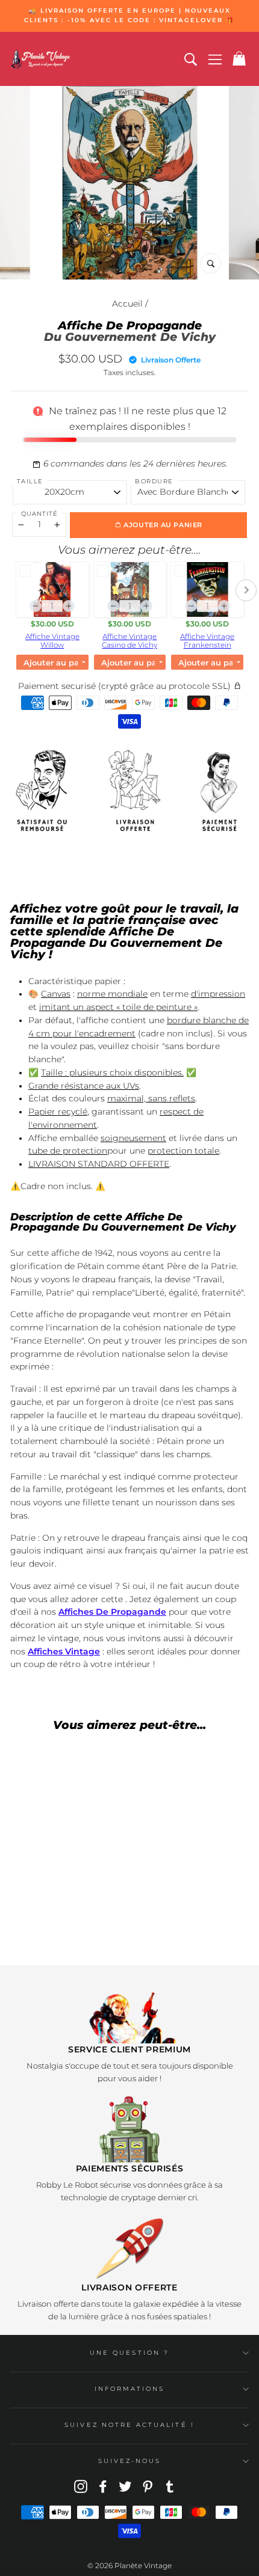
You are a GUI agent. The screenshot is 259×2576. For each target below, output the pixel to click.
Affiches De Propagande (112, 1612)
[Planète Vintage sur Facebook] (103, 2486)
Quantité (39, 514)
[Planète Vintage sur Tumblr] (170, 2486)
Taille (30, 481)
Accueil (127, 304)
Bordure (154, 481)
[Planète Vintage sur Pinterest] (148, 2486)
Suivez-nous (130, 2461)
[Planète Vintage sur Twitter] (125, 2486)
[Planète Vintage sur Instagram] (81, 2486)
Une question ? (129, 2353)
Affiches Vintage (64, 1651)
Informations (130, 2389)
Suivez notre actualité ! (129, 2425)
